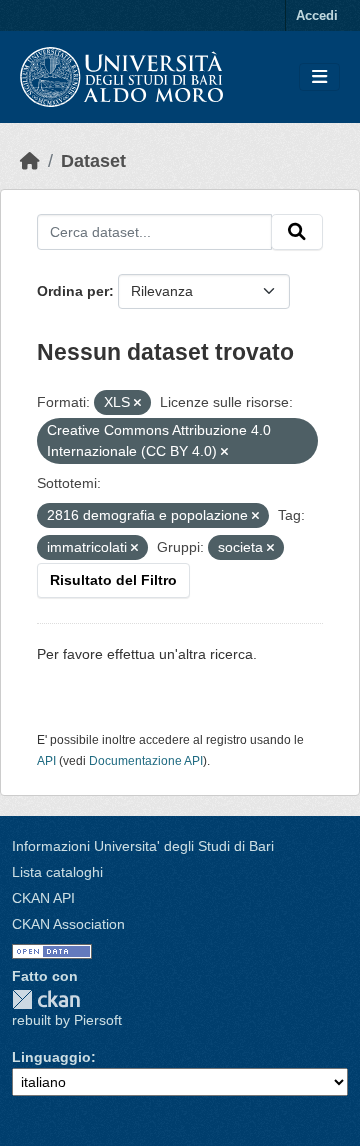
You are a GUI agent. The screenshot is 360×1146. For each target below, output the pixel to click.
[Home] (30, 161)
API (46, 761)
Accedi (317, 15)
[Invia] (297, 232)
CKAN (46, 999)
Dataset (93, 161)
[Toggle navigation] (319, 77)
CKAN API (43, 898)
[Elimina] (137, 403)
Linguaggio (51, 1057)
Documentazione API (146, 761)
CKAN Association (68, 924)
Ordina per (73, 291)
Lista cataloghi (57, 872)
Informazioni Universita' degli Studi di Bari (143, 846)
